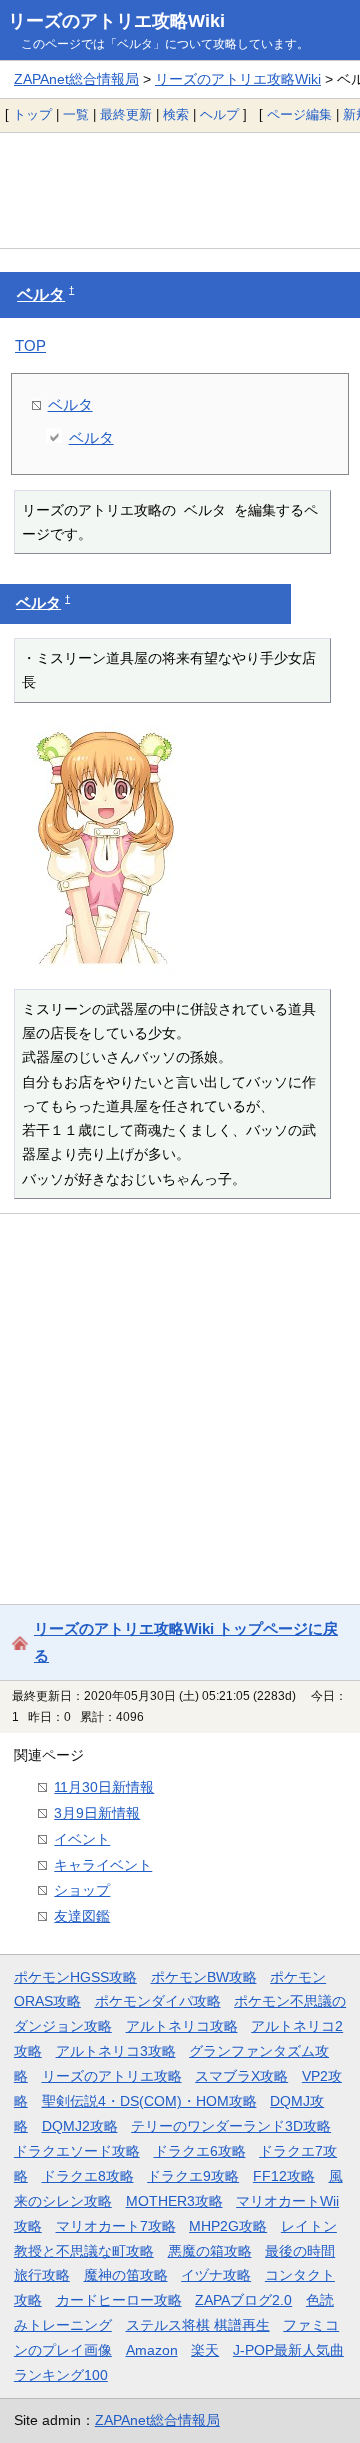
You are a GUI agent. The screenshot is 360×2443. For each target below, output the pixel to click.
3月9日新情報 (97, 1813)
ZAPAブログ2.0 (243, 2300)
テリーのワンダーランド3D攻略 (231, 2126)
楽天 (205, 2350)
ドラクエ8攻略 (88, 2176)
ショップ (82, 1890)
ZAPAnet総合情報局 (76, 79)
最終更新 (126, 114)
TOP (30, 345)
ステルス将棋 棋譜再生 (198, 2325)
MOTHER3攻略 (174, 2201)
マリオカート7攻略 (116, 2226)
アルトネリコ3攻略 (116, 2051)
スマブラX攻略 (241, 2076)
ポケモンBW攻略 (204, 1977)
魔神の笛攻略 (126, 2275)
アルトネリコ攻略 (182, 2026)
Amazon (152, 2350)
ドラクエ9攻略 (193, 2176)
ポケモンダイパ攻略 (158, 2001)
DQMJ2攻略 (80, 2126)
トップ (32, 114)
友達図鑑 (82, 1916)
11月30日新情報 (104, 1787)
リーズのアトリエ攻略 (112, 2076)
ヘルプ (219, 114)
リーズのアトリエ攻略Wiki (116, 21)
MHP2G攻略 (228, 2226)
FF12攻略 (284, 2176)
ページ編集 (299, 114)
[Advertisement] (180, 190)
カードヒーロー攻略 (119, 2300)
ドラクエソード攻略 (77, 2151)
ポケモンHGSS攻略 (75, 1977)
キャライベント (103, 1865)
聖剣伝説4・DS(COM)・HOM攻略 (149, 2101)
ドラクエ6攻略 (200, 2151)
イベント (82, 1839)
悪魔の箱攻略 (210, 2251)
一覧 (76, 114)
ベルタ (41, 294)
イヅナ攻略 (216, 2275)
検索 (176, 114)
